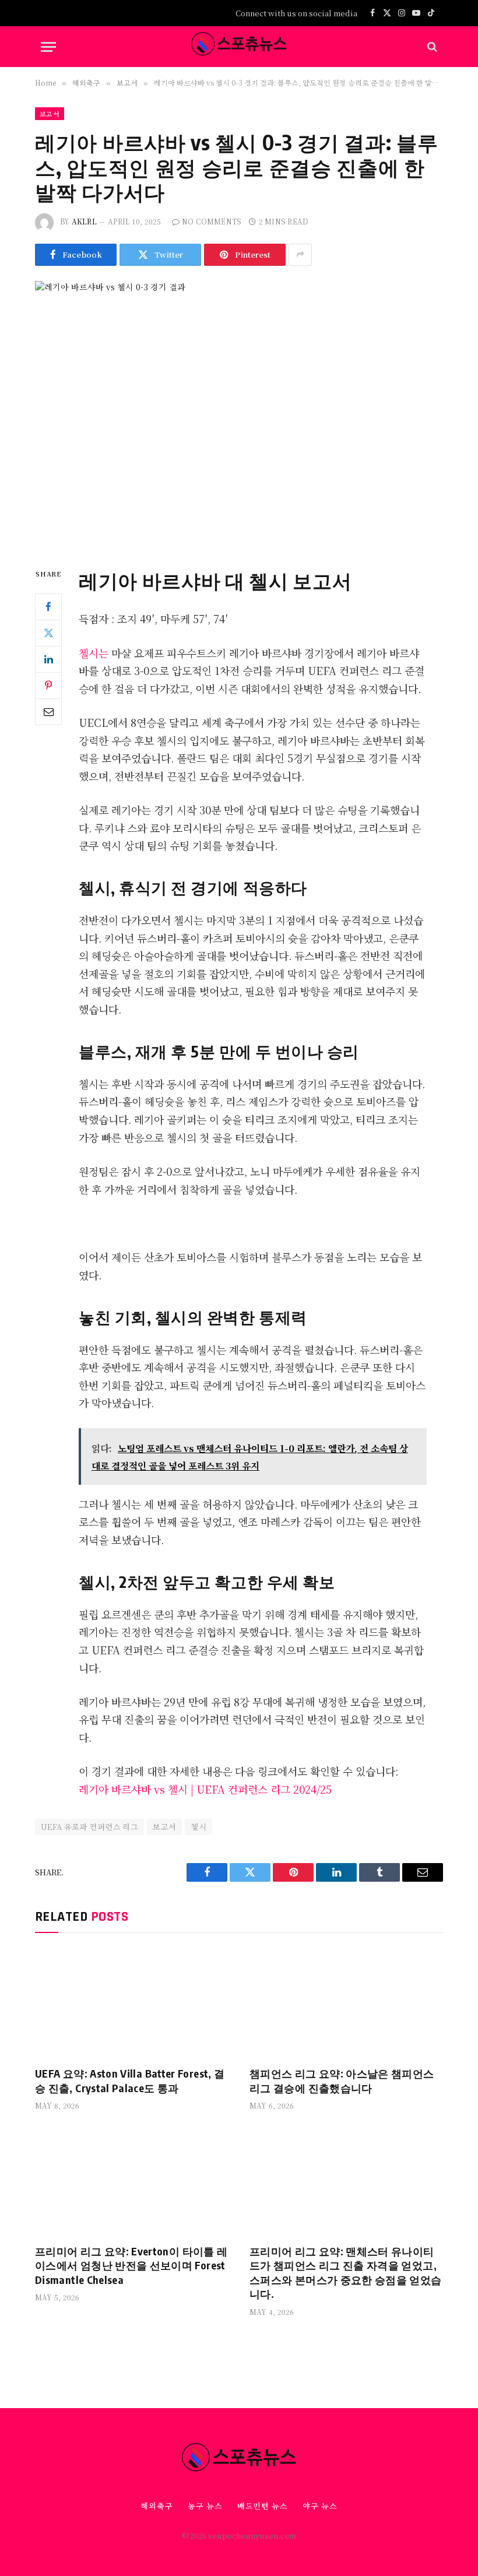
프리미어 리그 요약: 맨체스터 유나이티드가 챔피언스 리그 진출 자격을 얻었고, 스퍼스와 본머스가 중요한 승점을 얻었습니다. (346, 2272)
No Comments (212, 221)
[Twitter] (48, 633)
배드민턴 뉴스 (263, 2506)
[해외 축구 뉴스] (239, 47)
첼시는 (95, 653)
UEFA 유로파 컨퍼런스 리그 (89, 1827)
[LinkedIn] (48, 659)
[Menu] (48, 47)
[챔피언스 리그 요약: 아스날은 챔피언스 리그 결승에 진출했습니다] (346, 2003)
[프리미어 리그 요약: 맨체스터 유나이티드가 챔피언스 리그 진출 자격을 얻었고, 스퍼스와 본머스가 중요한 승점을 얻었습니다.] (346, 2180)
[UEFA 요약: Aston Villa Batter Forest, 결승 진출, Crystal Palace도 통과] (132, 2003)
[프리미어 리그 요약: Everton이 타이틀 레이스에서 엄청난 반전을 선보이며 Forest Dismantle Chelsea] (132, 2180)
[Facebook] (48, 607)
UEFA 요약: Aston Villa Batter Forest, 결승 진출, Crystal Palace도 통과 (130, 2080)
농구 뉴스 (205, 2506)
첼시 (198, 1827)
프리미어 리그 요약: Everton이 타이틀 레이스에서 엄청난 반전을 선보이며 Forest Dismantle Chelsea (131, 2265)
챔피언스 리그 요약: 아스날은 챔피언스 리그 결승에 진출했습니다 (342, 2080)
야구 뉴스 (320, 2506)
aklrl (84, 221)
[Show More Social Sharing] (300, 255)
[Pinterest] (48, 686)
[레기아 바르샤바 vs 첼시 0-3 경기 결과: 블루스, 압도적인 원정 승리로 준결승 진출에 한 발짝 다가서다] (239, 414)
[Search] (431, 47)
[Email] (48, 712)
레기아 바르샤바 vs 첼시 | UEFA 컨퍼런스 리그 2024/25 (205, 1789)
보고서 (50, 114)
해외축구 (157, 2506)
